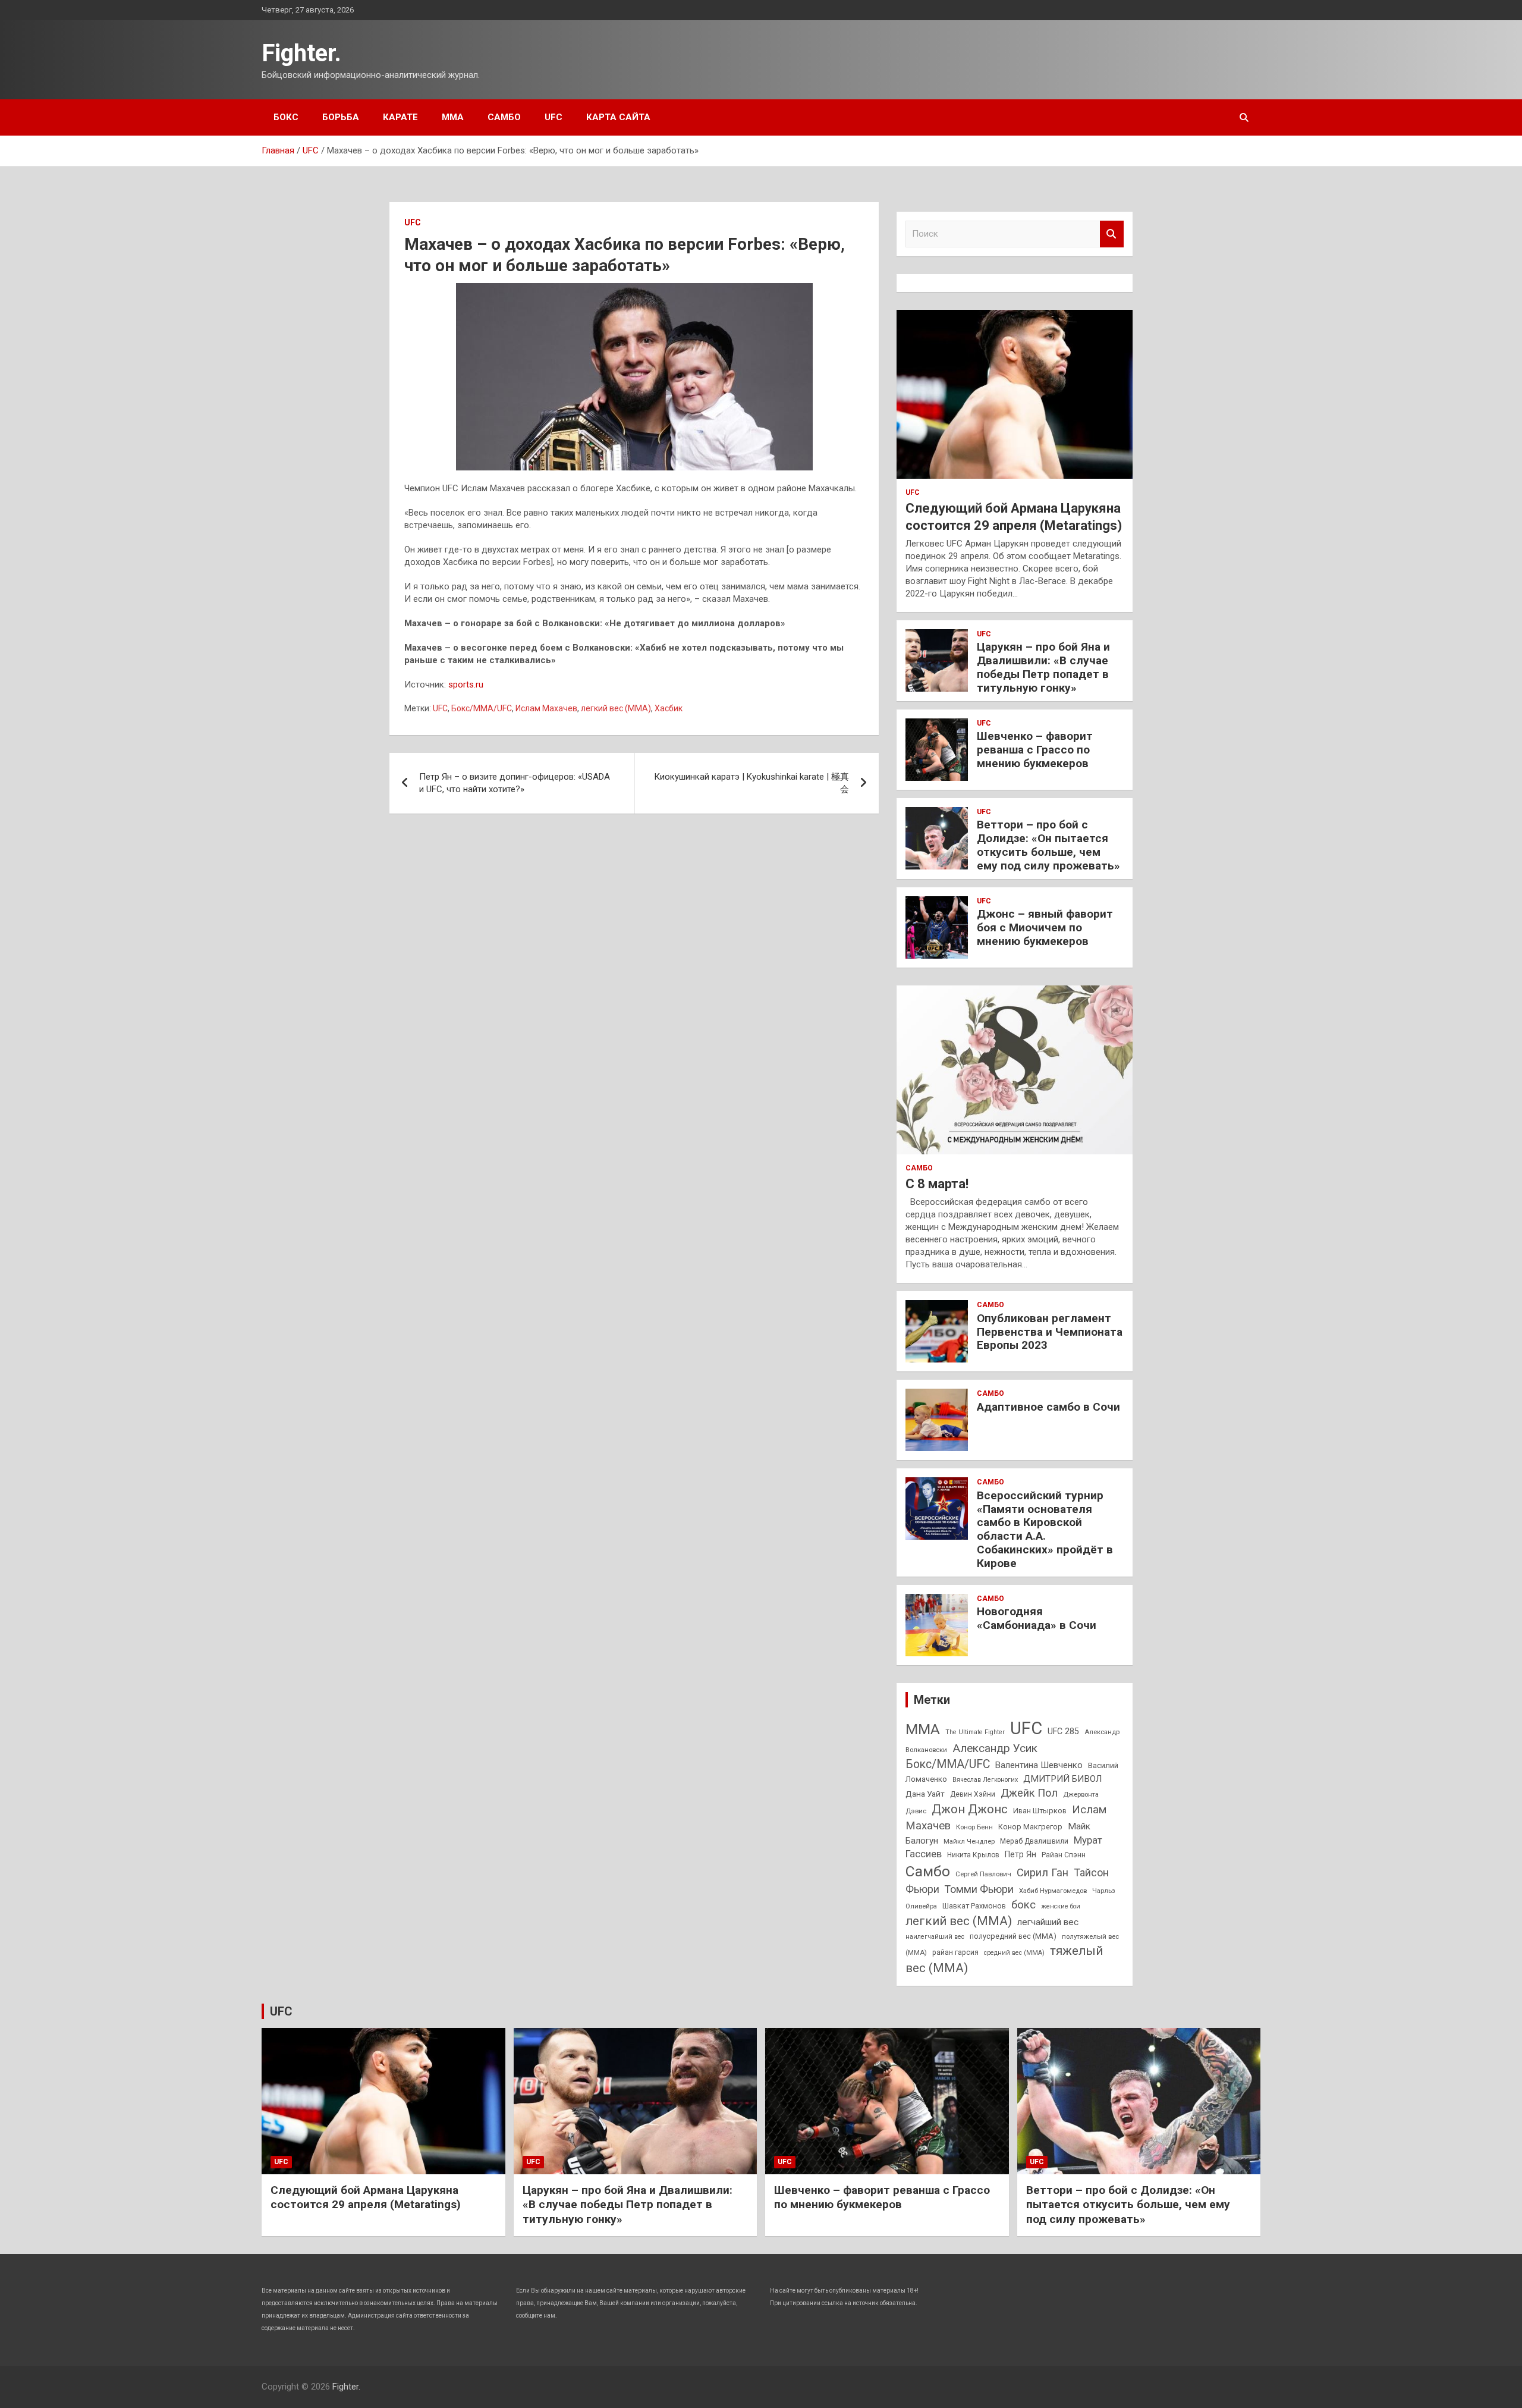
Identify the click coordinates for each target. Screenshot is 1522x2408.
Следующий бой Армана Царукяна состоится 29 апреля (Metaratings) (366, 2197)
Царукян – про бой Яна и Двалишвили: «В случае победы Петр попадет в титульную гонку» (1043, 667)
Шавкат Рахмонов (974, 1906)
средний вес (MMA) (1014, 1953)
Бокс (286, 117)
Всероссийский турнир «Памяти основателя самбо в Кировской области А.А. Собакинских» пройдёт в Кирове (1045, 1529)
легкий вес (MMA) (616, 708)
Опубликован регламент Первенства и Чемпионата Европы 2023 (1050, 1332)
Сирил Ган (1043, 1872)
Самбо (504, 117)
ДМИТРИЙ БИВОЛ (1062, 1779)
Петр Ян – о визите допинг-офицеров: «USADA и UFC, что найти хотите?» (515, 783)
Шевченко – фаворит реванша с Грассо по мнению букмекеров (1035, 750)
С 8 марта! (937, 1184)
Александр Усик (995, 1748)
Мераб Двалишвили (1034, 1841)
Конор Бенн (974, 1827)
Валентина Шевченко (1039, 1765)
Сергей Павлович (983, 1874)
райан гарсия (955, 1952)
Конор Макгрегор (1030, 1827)
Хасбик (669, 708)
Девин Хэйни (973, 1794)
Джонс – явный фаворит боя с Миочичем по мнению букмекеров (1045, 927)
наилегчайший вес (935, 1937)
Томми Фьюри (979, 1889)
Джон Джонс (970, 1809)
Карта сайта (618, 117)
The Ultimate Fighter (975, 1732)
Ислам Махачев (546, 708)
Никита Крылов (973, 1855)
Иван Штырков (1040, 1811)
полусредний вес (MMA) (1013, 1936)
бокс (1023, 1905)
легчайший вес (1048, 1922)
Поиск (1112, 234)
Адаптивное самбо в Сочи (1048, 1407)
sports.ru (466, 685)
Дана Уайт (925, 1794)
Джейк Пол (1029, 1793)
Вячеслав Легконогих (985, 1780)
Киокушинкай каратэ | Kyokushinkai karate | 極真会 (751, 783)
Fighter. (301, 53)
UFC (554, 117)
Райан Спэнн (1064, 1855)
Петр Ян (1021, 1854)
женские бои (1061, 1906)
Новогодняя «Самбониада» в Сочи (1037, 1618)
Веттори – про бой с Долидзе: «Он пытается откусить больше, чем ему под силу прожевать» (1048, 845)
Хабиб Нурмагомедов (1053, 1891)
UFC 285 (1063, 1731)
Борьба (341, 117)
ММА (453, 117)
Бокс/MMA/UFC (482, 708)
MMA (923, 1729)
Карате (400, 117)
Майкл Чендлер (969, 1841)
